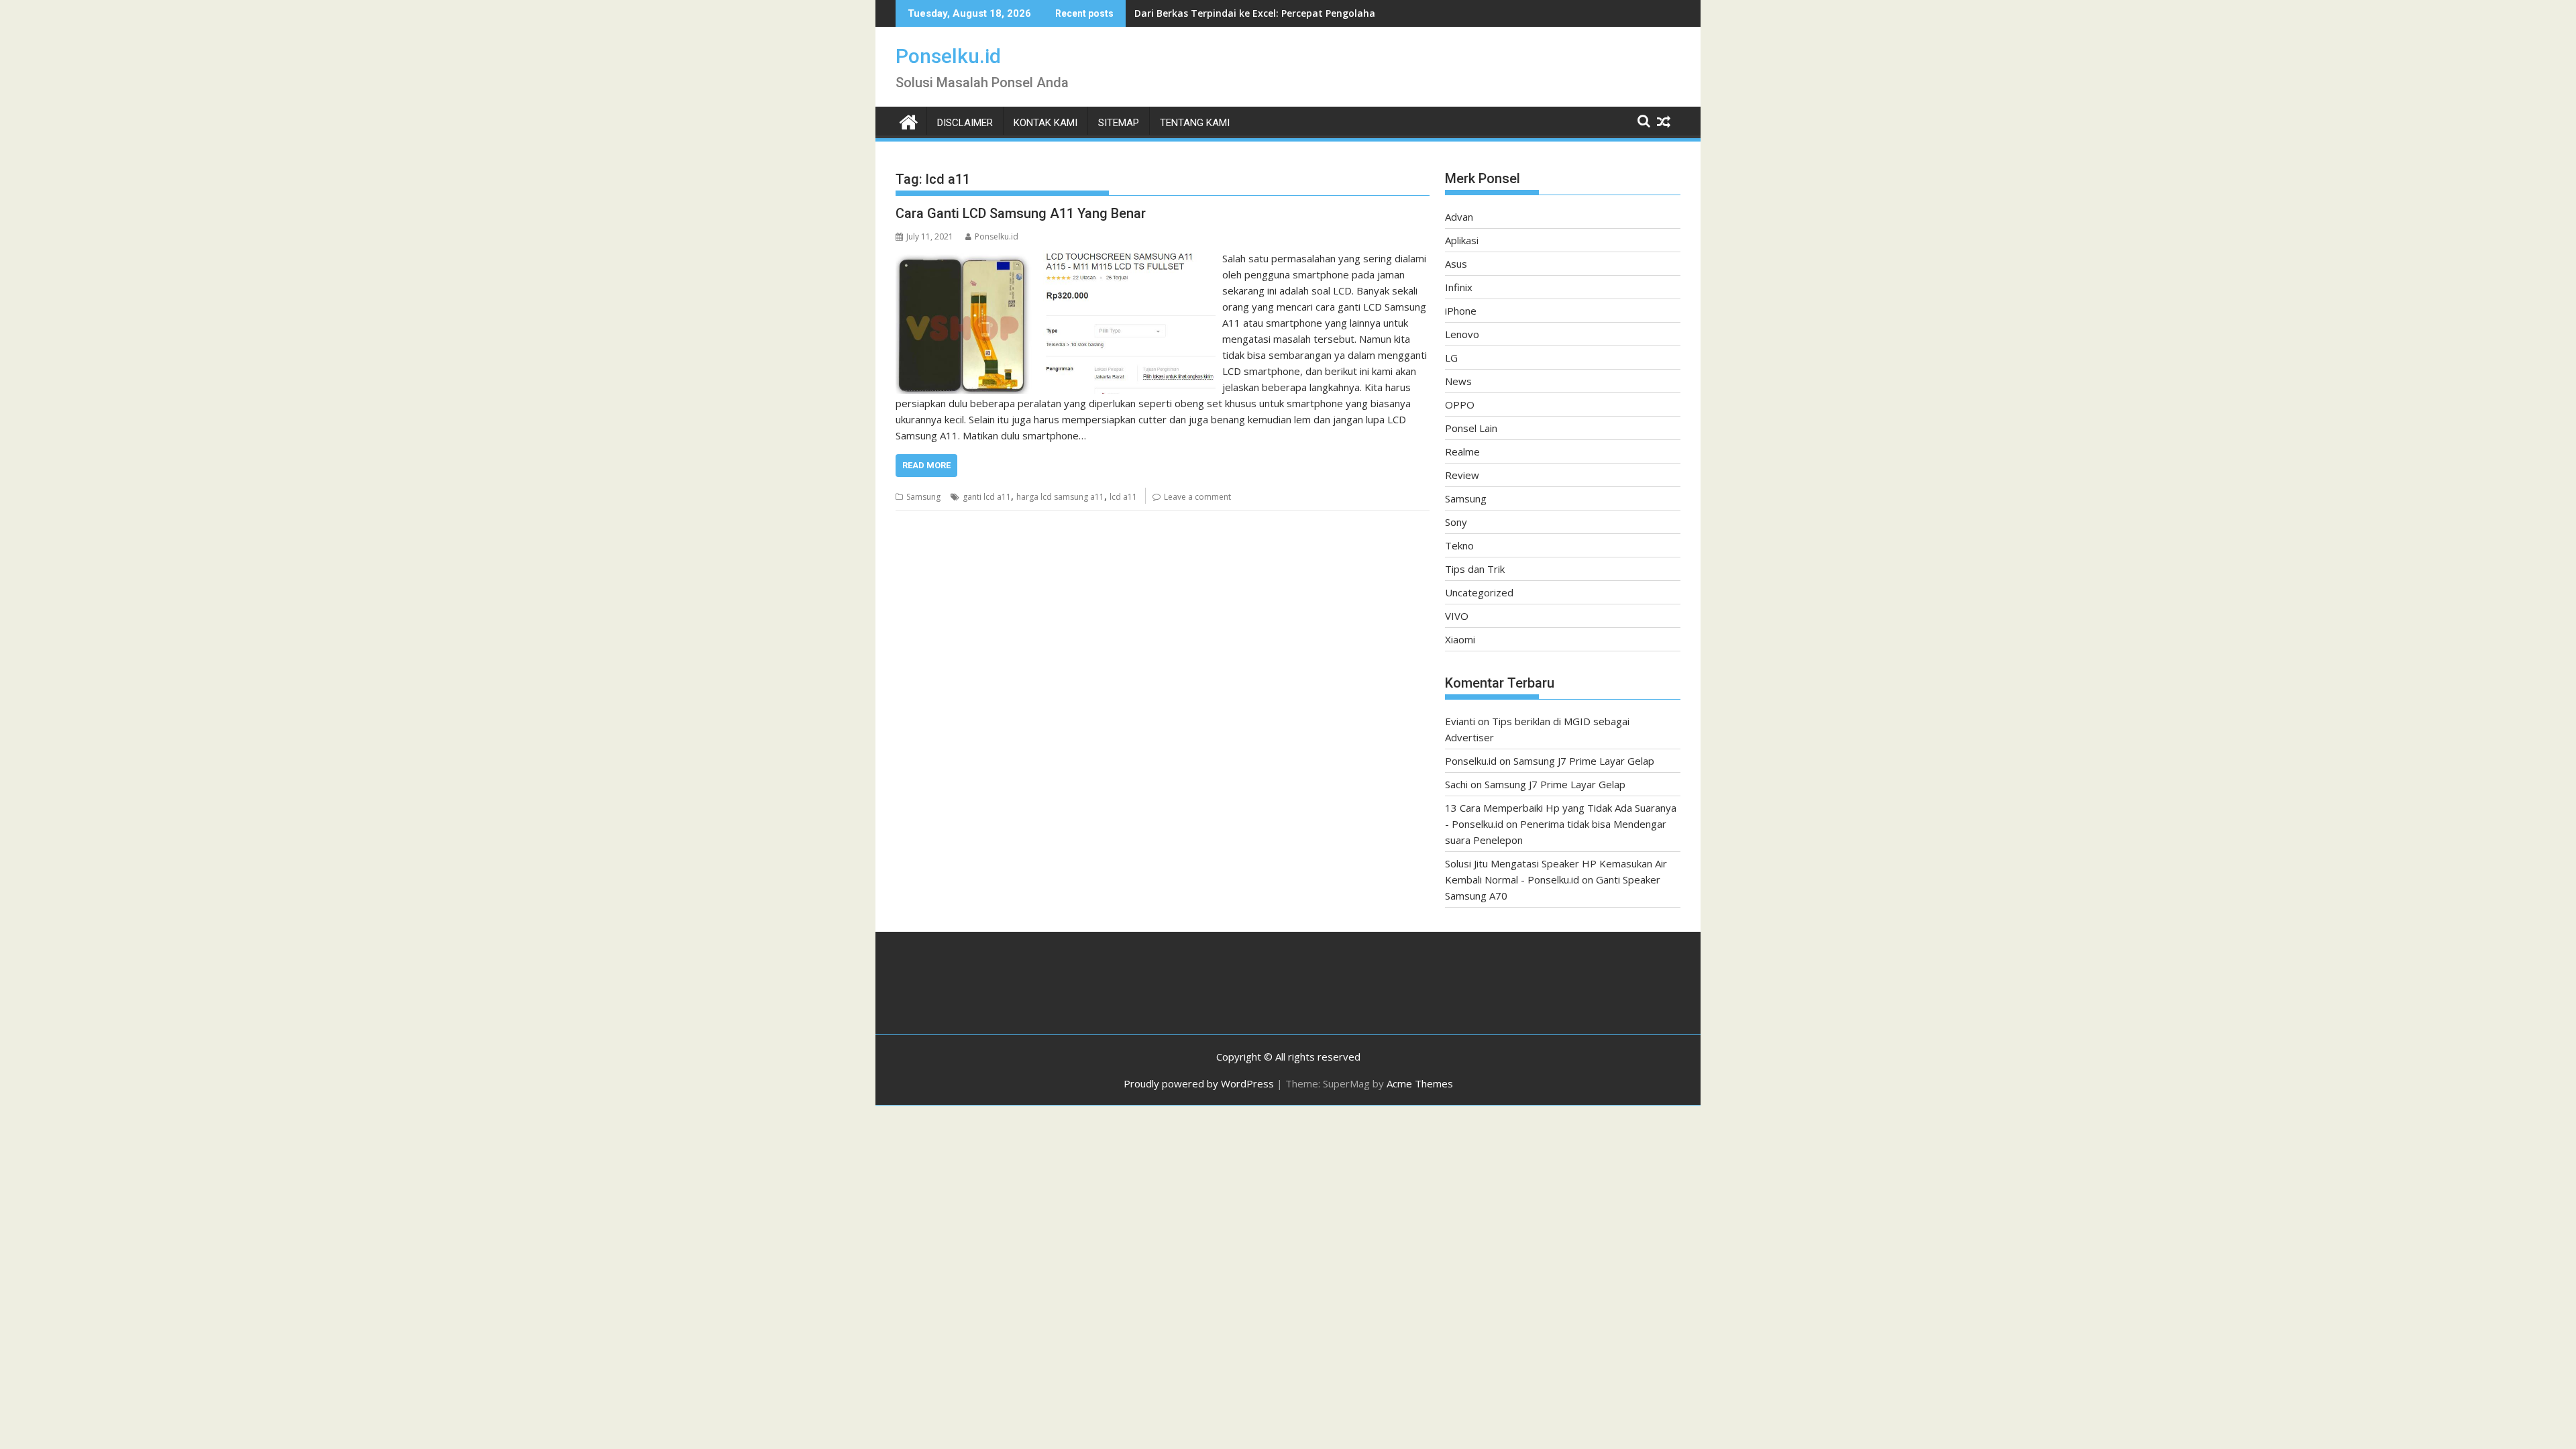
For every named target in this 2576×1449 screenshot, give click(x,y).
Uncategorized (1479, 592)
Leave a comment (1197, 497)
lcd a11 (1123, 497)
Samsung (923, 497)
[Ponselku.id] (909, 120)
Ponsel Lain (1471, 428)
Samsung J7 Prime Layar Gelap (1584, 761)
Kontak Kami (1045, 123)
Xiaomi (1460, 639)
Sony (1456, 522)
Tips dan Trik (1475, 569)
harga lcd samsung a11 (1060, 497)
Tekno (1459, 545)
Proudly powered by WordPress (1199, 1083)
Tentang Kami (1195, 123)
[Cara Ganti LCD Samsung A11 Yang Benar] (1056, 258)
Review (1462, 475)
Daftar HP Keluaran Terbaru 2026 (1213, 13)
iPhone (1461, 311)
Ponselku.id (948, 56)
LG (1451, 358)
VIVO (1457, 616)
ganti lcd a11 (987, 497)
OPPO (1460, 405)
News (1458, 381)
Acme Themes (1420, 1083)
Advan (1459, 217)
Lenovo (1462, 334)
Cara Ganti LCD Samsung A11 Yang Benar (1021, 213)
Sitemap (1119, 123)
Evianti (1460, 721)
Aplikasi (1462, 240)
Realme (1462, 451)
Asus (1456, 264)
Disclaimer (965, 123)
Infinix (1459, 287)
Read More (926, 465)
